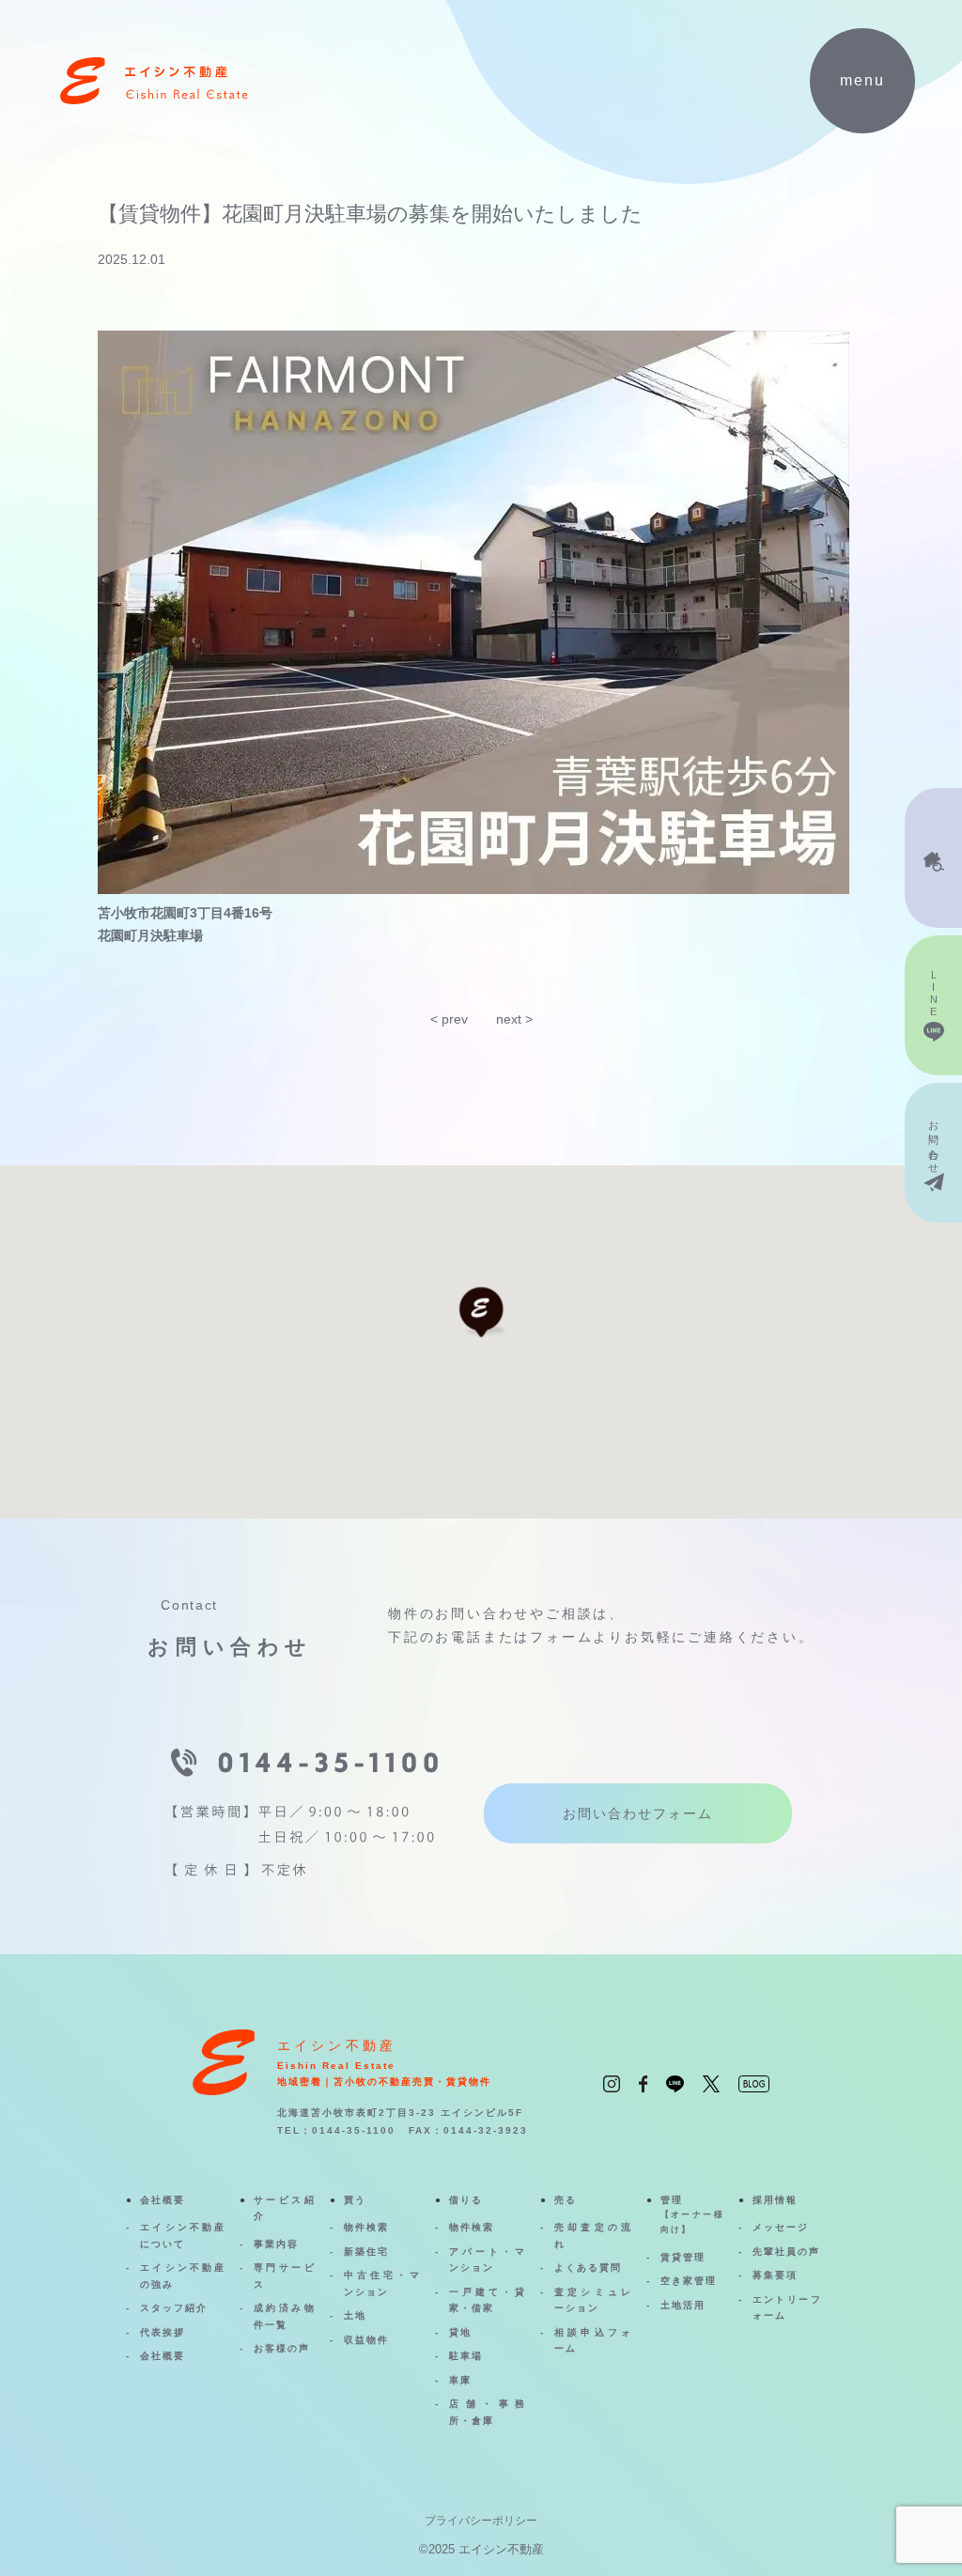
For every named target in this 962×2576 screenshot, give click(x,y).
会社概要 (163, 2200)
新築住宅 (366, 2252)
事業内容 (276, 2244)
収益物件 (366, 2340)
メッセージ (781, 2227)
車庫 (460, 2380)
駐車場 (466, 2356)
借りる (466, 2200)
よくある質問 (588, 2267)
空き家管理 (689, 2281)
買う (355, 2200)
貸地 (460, 2332)
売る (566, 2200)
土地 (355, 2315)
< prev (449, 1019)
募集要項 (775, 2275)
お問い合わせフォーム (638, 1813)
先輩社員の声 (786, 2252)
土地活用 (683, 2305)
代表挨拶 (163, 2332)
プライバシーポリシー (481, 2521)
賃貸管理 (683, 2257)
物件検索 (366, 2227)
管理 (692, 2214)
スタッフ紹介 (174, 2308)
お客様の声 (282, 2348)
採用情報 (775, 2200)
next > (514, 1019)
